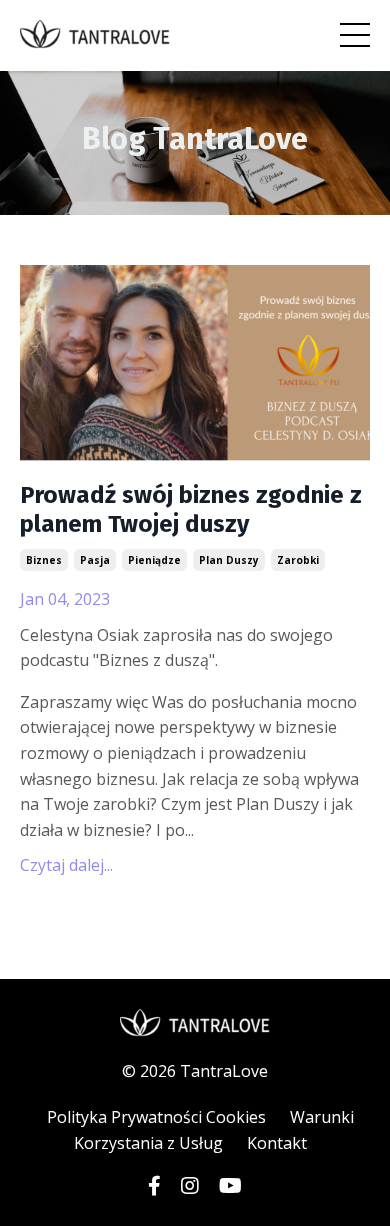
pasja (95, 560)
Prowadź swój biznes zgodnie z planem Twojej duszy (191, 509)
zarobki (298, 560)
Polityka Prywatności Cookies (156, 1117)
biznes (44, 560)
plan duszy (229, 560)
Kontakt (277, 1143)
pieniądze (154, 560)
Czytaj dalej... (66, 865)
